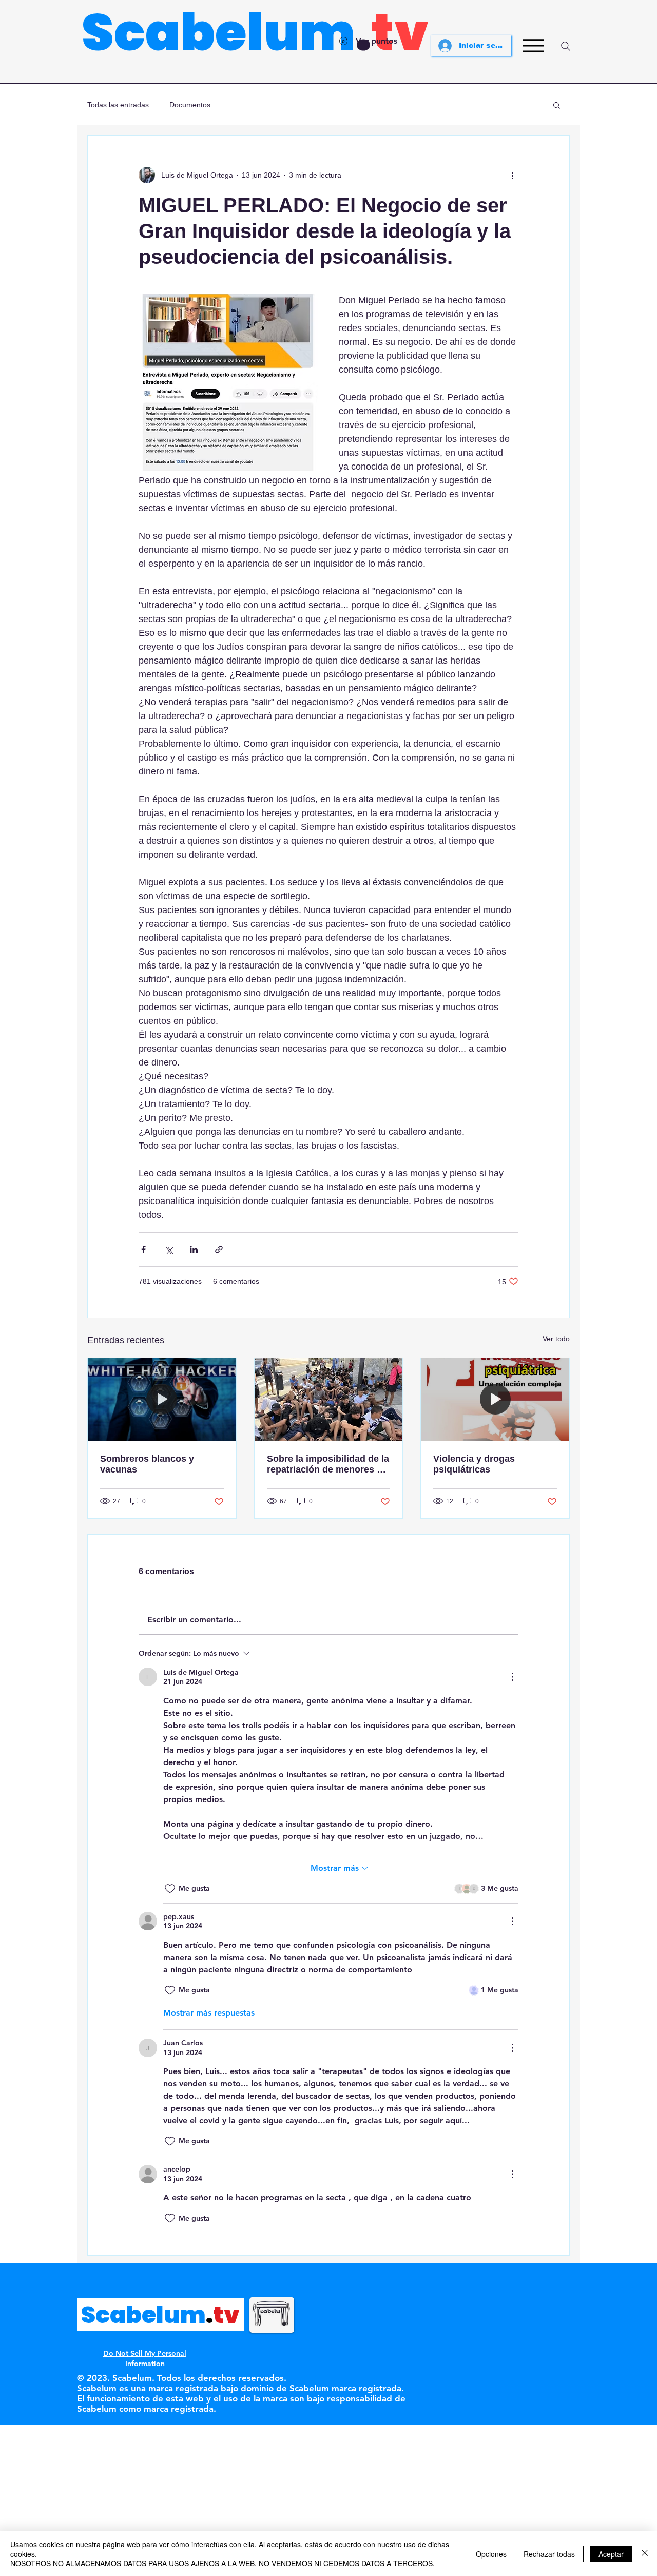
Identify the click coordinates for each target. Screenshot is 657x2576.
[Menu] (533, 46)
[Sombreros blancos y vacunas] (162, 1400)
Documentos (190, 105)
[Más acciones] (512, 175)
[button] (557, 105)
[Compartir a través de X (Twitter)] (169, 1250)
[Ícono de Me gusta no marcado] (170, 1889)
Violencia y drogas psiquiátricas (474, 1464)
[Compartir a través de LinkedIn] (194, 1250)
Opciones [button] (491, 2554)
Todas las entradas (118, 105)
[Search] (566, 46)
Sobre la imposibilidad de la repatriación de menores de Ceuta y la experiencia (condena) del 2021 (328, 1464)
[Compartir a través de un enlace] (219, 1250)
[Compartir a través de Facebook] (143, 1250)
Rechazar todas (549, 2554)
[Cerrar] (645, 2554)
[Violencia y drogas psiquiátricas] (495, 1400)
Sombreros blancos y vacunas (147, 1464)
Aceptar (611, 2554)
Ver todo (556, 1339)
